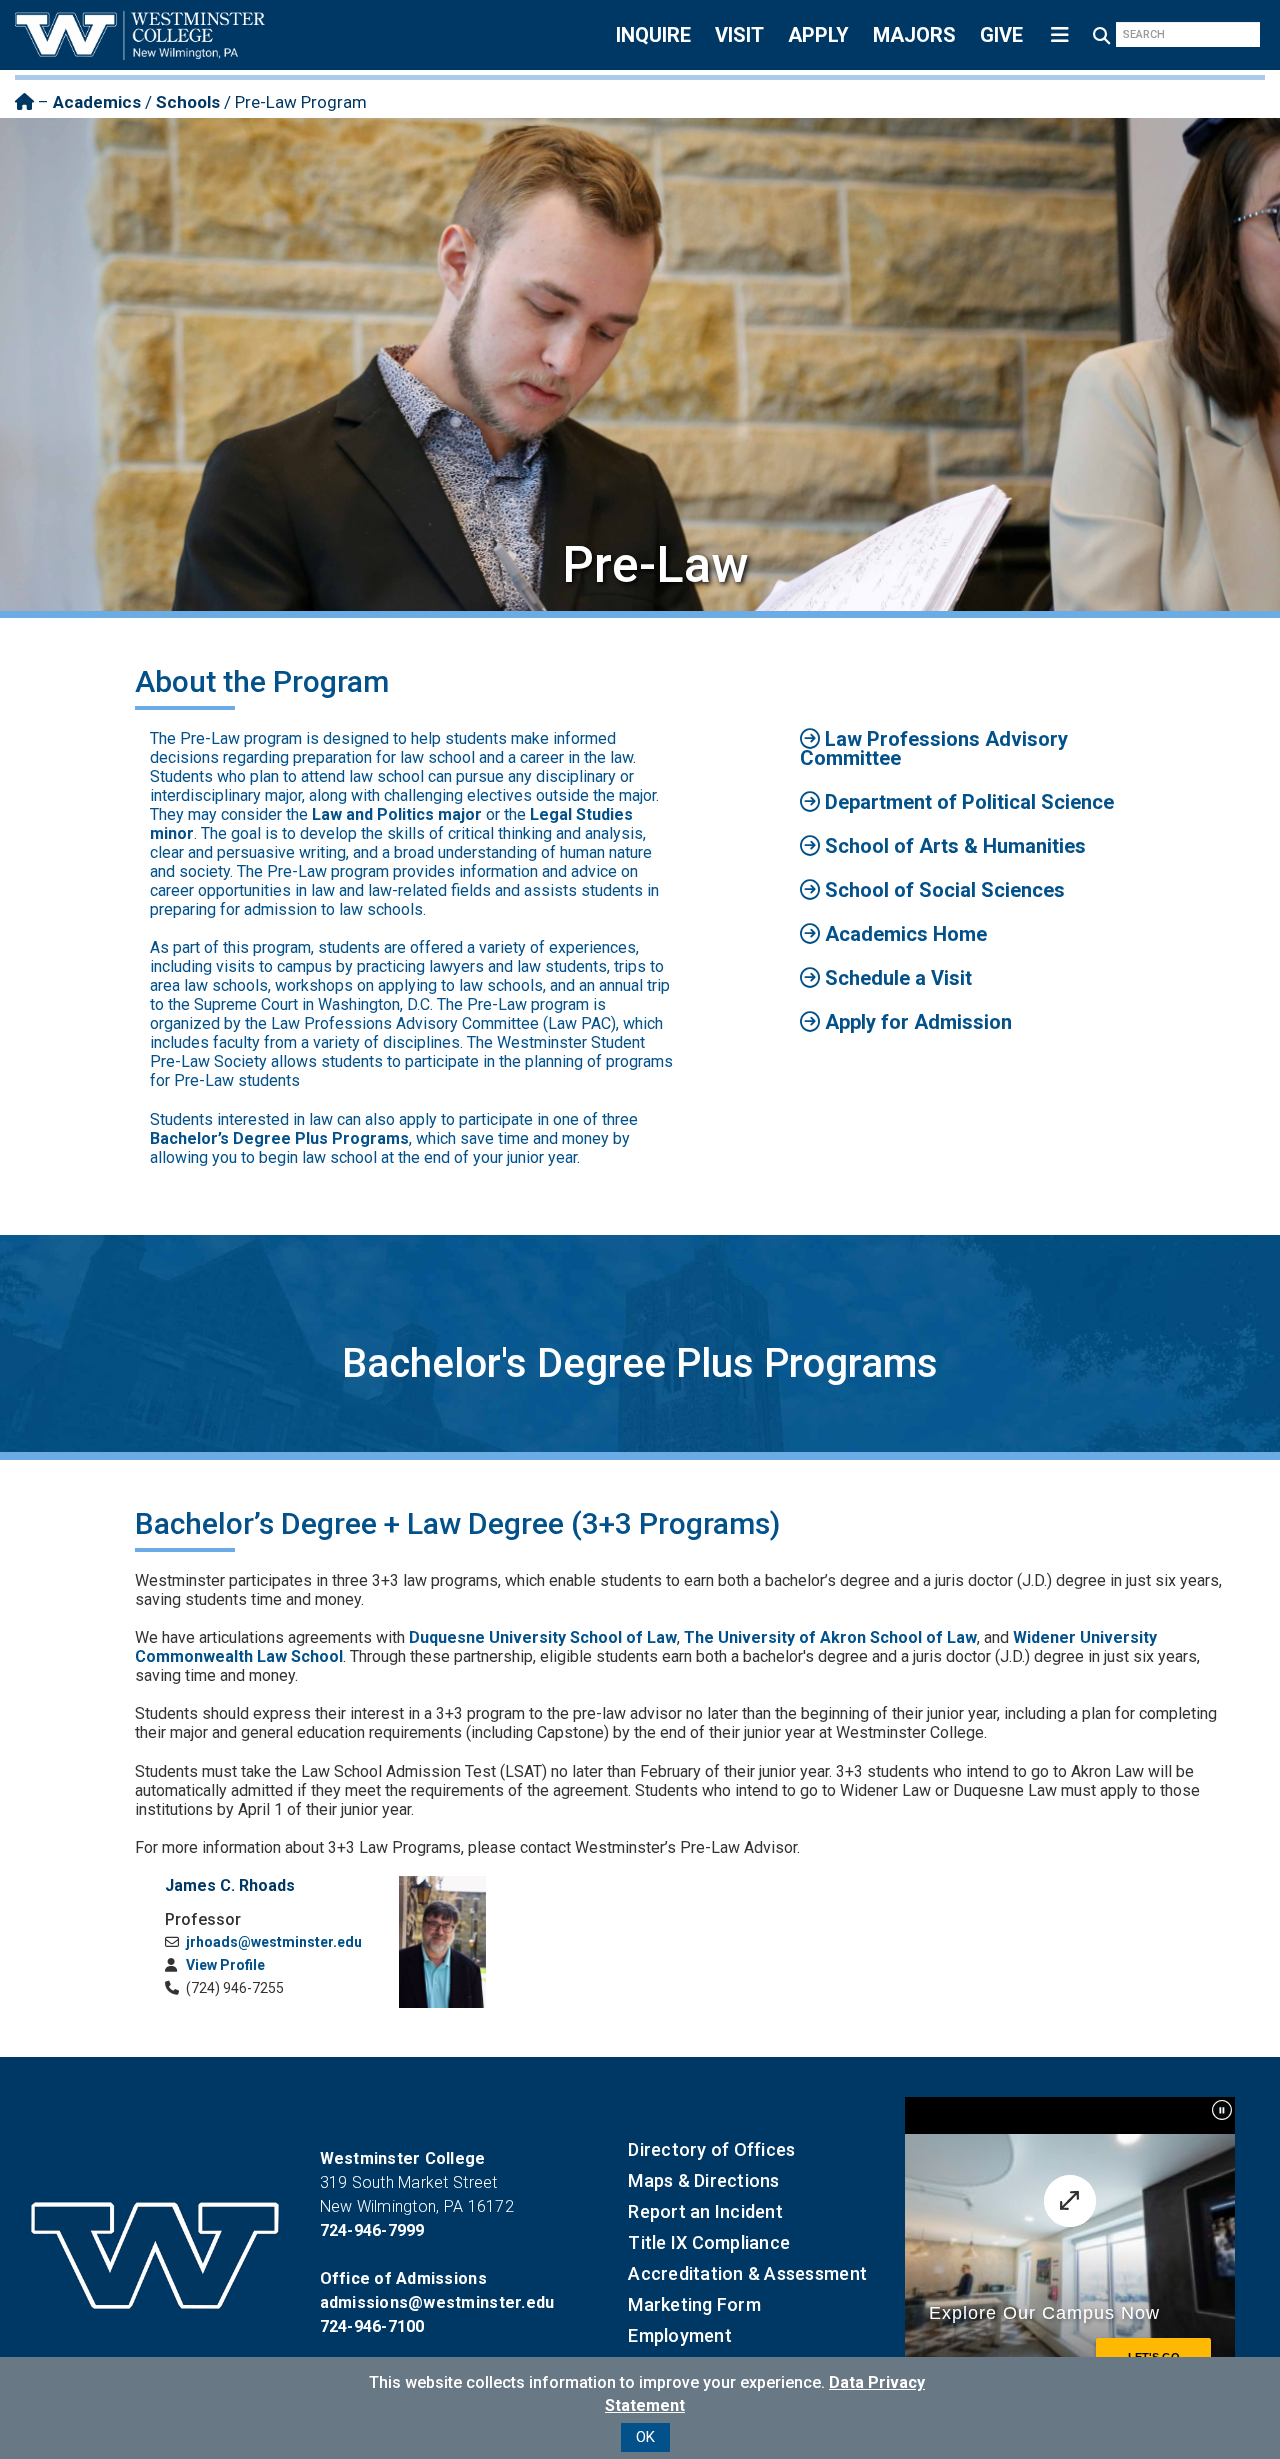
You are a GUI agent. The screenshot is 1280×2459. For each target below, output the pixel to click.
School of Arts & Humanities (953, 846)
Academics (97, 102)
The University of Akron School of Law (830, 1637)
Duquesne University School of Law (543, 1637)
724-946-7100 (372, 2326)
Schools (188, 102)
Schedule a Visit (896, 978)
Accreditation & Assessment (747, 2273)
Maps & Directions (703, 2180)
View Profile (224, 1965)
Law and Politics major (397, 814)
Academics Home (903, 934)
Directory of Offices (711, 2149)
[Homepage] (24, 102)
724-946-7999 (372, 2230)
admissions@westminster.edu (437, 2302)
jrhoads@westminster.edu (272, 1942)
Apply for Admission (916, 1022)
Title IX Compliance (709, 2242)
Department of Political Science (967, 802)
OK (645, 2437)
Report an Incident (705, 2211)
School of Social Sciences (942, 890)
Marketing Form (694, 2304)
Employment (680, 2335)
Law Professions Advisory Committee (934, 748)
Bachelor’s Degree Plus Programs (279, 1138)
